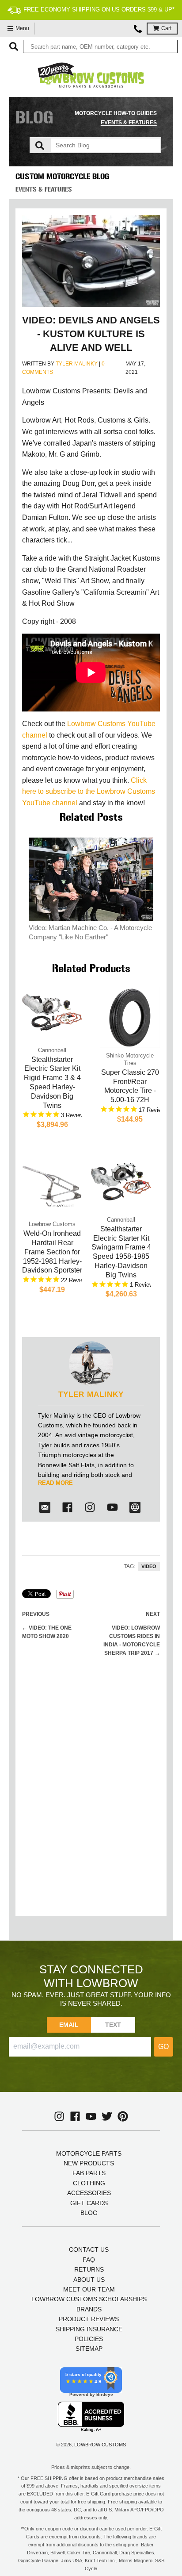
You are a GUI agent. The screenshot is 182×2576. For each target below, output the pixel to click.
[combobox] (100, 46)
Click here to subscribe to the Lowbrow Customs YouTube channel (89, 792)
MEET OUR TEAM (89, 2289)
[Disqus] (91, 1796)
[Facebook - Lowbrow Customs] (67, 1507)
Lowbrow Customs (100, 2445)
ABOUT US (89, 2280)
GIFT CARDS (89, 2203)
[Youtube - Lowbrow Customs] (112, 1507)
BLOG (89, 2213)
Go (163, 2047)
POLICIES (89, 2339)
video (149, 1566)
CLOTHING (89, 2183)
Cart (166, 28)
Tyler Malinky (77, 364)
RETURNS (89, 2269)
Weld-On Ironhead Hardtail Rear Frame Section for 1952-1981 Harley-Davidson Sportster (52, 1252)
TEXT (113, 2025)
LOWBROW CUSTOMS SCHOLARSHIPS (89, 2299)
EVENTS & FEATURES (129, 123)
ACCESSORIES (89, 2193)
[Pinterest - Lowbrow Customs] (123, 2116)
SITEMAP (89, 2349)
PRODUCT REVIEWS (89, 2319)
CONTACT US (89, 2249)
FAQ (89, 2260)
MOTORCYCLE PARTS (89, 2153)
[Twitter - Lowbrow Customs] (107, 2116)
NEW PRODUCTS (89, 2163)
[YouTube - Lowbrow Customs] (91, 2116)
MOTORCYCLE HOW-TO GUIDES (116, 113)
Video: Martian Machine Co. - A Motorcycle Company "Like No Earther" (90, 932)
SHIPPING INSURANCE (89, 2329)
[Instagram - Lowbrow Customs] (90, 1507)
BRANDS (89, 2309)
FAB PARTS (89, 2173)
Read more (55, 1483)
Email (69, 2025)
